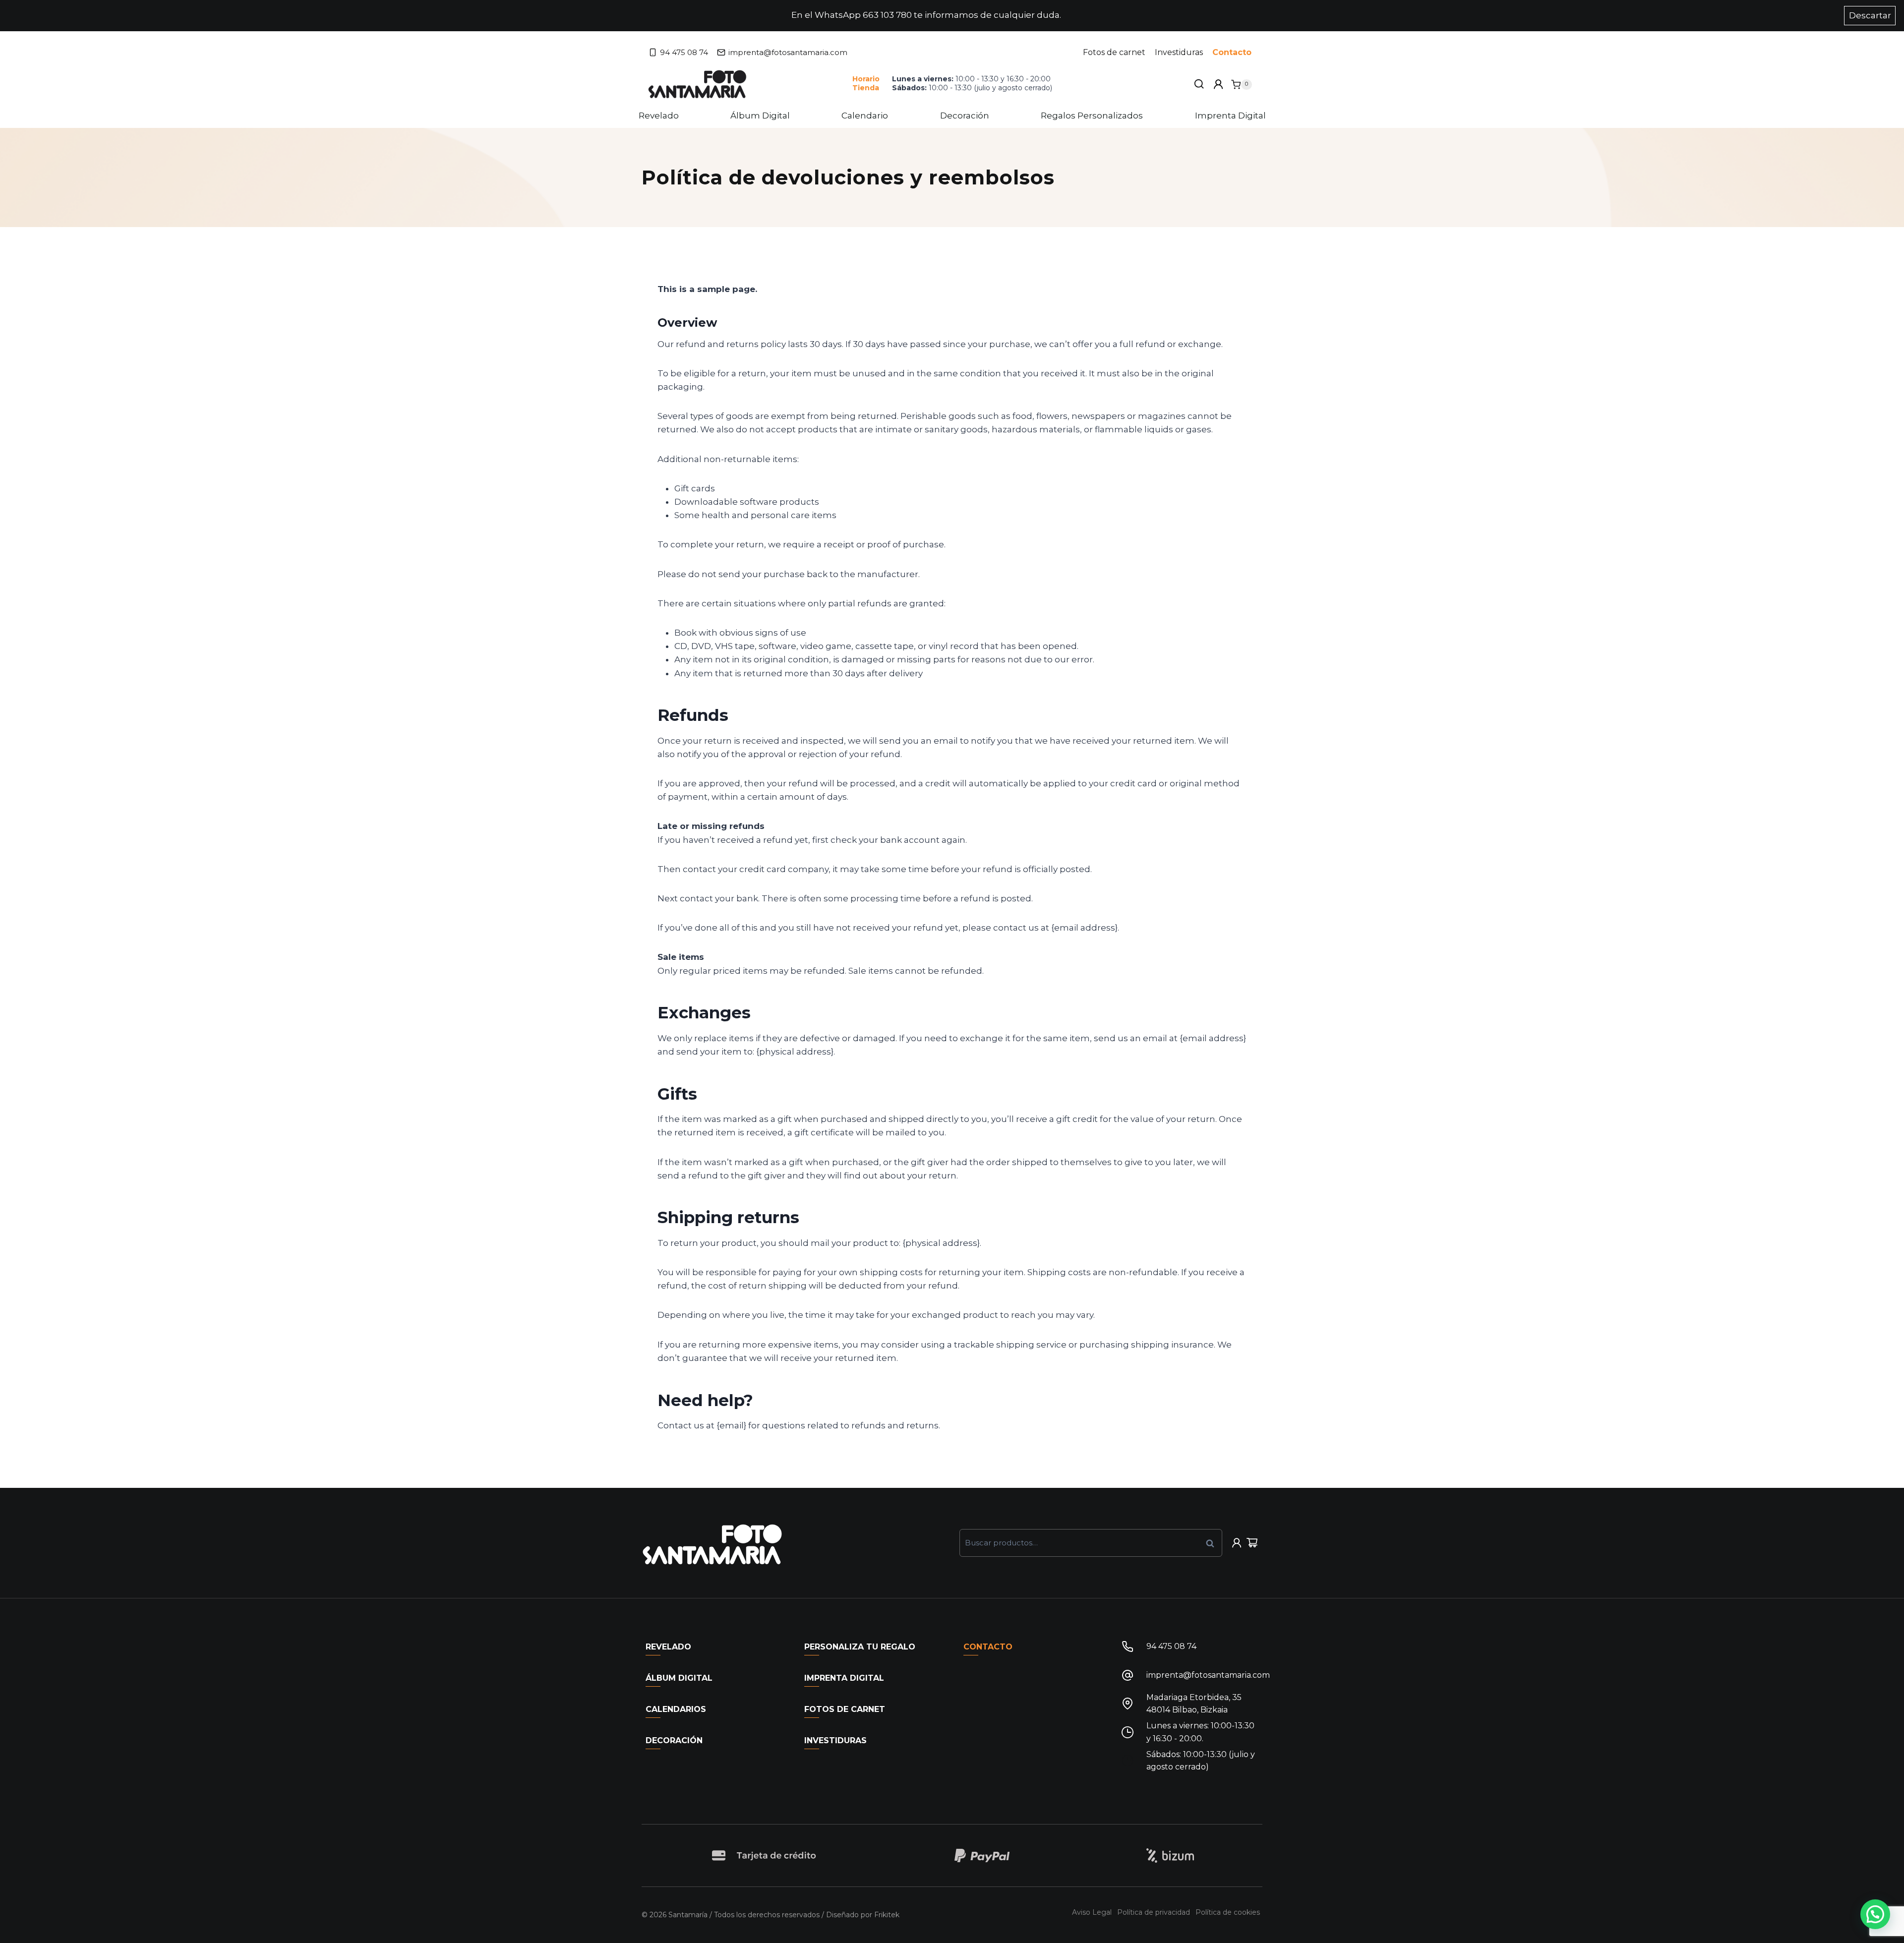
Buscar (1213, 1543)
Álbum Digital (760, 116)
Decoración (965, 116)
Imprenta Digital (1230, 116)
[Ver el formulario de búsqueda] (1199, 84)
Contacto (1232, 52)
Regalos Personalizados (1092, 116)
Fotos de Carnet (845, 1709)
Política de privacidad (1154, 1912)
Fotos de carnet (1114, 52)
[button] (1875, 1914)
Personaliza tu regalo (860, 1647)
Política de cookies (1228, 1912)
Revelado (659, 116)
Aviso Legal (1092, 1912)
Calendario (865, 116)
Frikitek (887, 1915)
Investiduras (1179, 52)
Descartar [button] (1870, 15)
